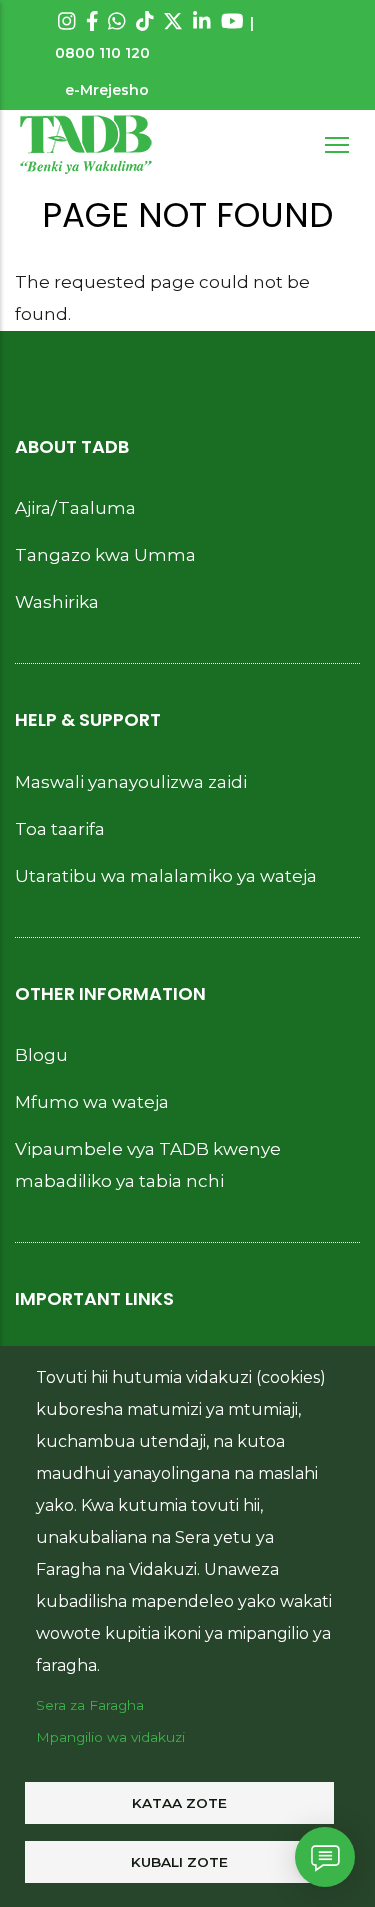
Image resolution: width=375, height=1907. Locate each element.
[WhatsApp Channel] (117, 21)
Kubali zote (179, 1862)
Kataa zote (179, 1803)
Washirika (57, 602)
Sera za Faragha (90, 1705)
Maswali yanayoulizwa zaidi (131, 782)
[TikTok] (145, 21)
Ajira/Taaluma (75, 508)
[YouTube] (232, 21)
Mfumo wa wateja (92, 1102)
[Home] (86, 145)
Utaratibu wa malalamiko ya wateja (166, 876)
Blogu (41, 1055)
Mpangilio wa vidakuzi (110, 1737)
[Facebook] (92, 21)
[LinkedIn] (202, 21)
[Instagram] (67, 21)
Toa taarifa (60, 829)
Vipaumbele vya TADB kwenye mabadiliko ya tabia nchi (148, 1165)
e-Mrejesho (107, 90)
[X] (173, 21)
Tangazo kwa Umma (105, 555)
